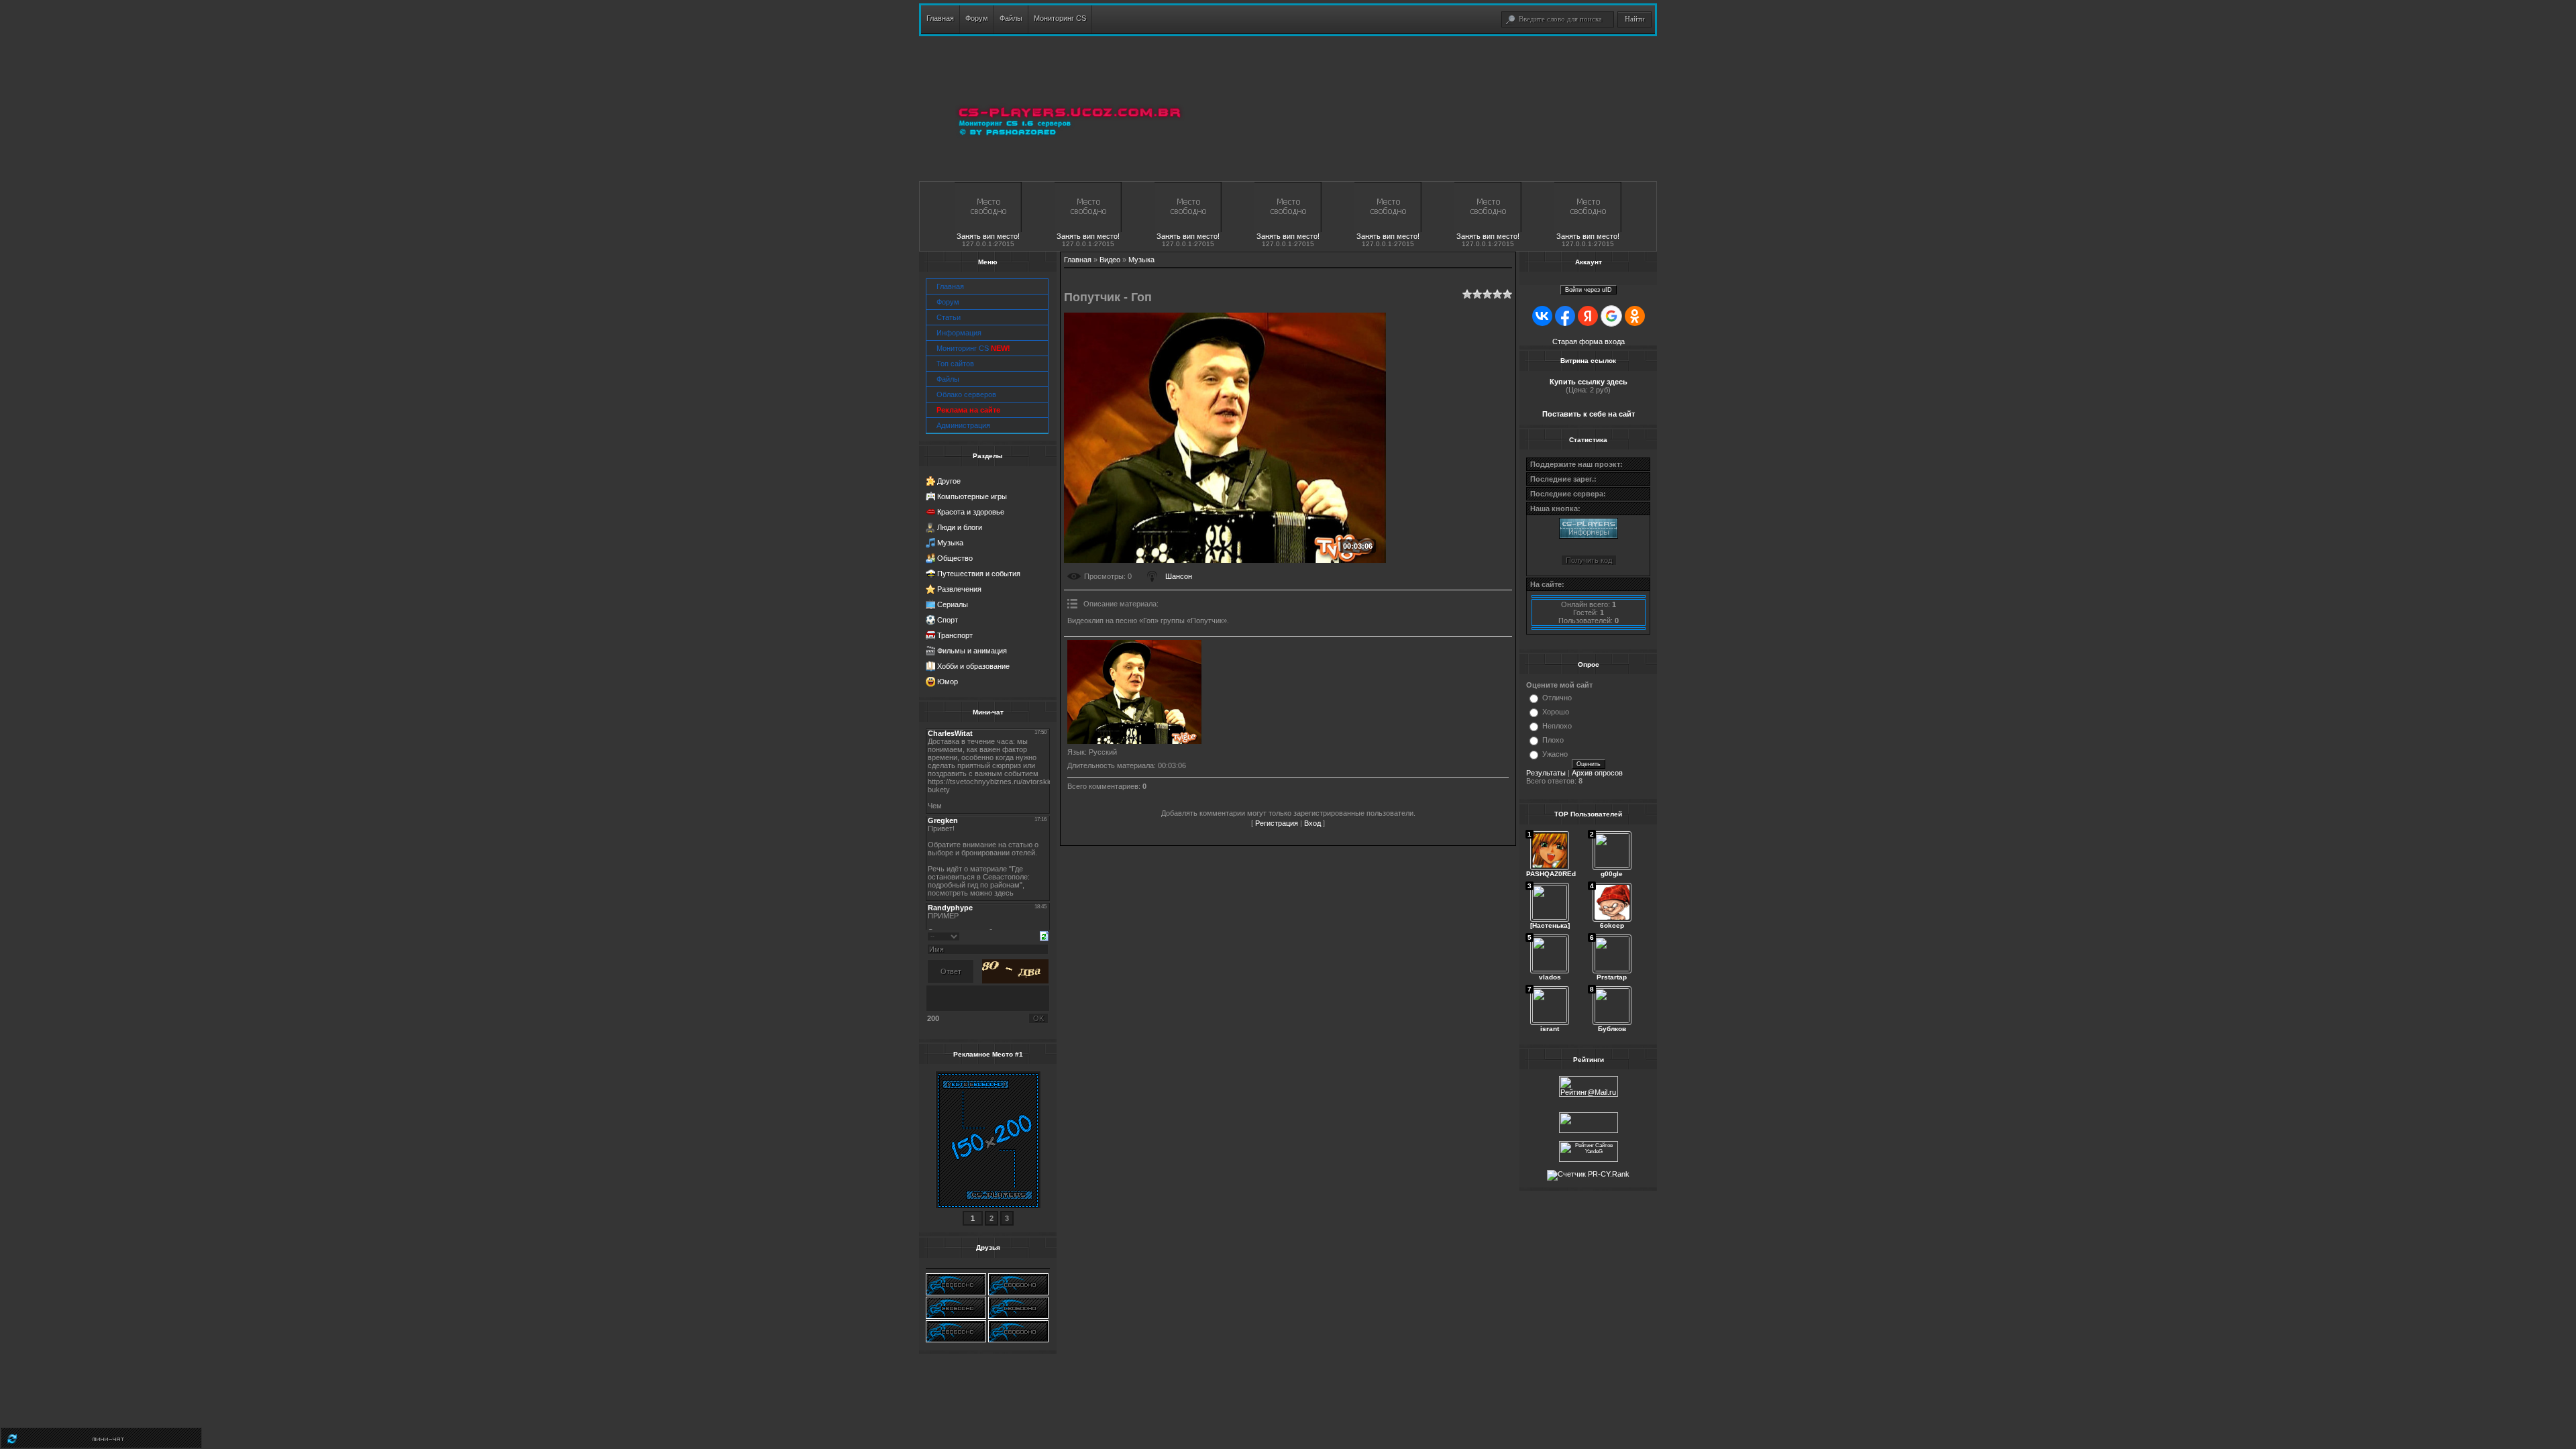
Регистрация (1277, 823)
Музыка (950, 543)
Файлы (948, 379)
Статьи (949, 317)
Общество (955, 558)
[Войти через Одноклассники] (1635, 316)
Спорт (948, 620)
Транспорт (955, 635)
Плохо (1553, 740)
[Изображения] (1134, 692)
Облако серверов (966, 394)
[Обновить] (1044, 935)
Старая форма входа (1589, 341)
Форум (948, 302)
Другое (949, 481)
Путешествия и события (979, 574)
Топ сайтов (955, 364)
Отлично (1557, 698)
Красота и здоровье (971, 512)
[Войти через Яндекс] (1588, 316)
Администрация (963, 425)
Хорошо (1556, 712)
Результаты (1546, 773)
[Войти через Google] (1611, 316)
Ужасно (1555, 754)
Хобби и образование (973, 666)
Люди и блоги (960, 527)
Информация (959, 333)
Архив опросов (1597, 773)
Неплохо (1557, 726)
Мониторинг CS (973, 348)
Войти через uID (1589, 290)
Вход (1312, 823)
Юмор (948, 682)
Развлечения (959, 589)
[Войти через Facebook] (1565, 316)
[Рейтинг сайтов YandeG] (1589, 1160)
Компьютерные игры (972, 496)
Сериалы (953, 604)
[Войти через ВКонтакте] (1542, 316)
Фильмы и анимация (972, 651)
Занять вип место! (988, 236)
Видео (1110, 260)
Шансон (1179, 576)
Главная (950, 286)
